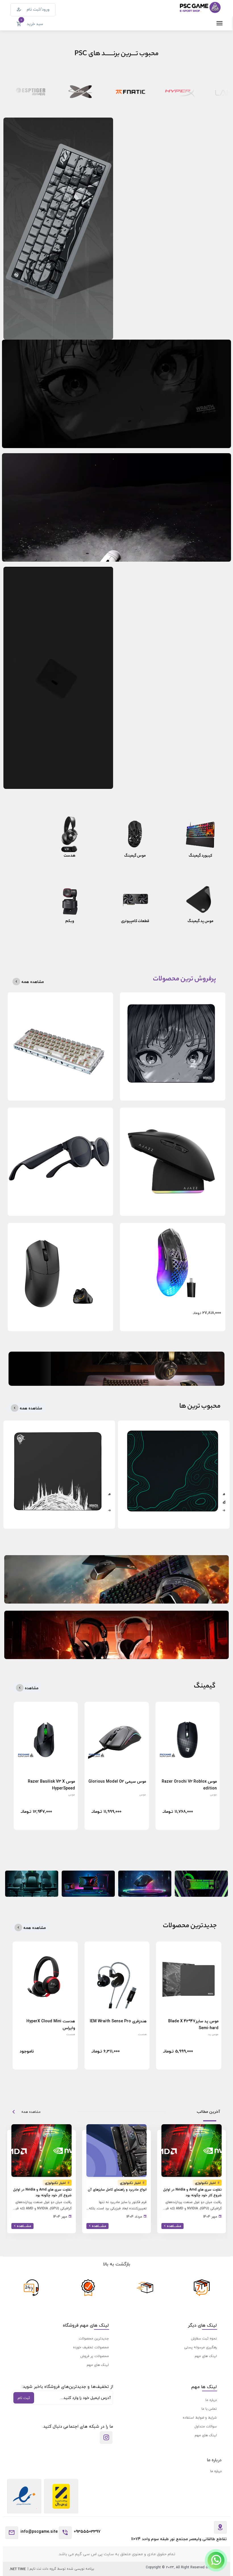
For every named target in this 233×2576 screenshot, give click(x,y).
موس (213, 1794)
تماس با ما (209, 2409)
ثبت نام (24, 2398)
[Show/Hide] (216, 2560)
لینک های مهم (206, 2356)
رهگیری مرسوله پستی (200, 2347)
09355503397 (87, 2531)
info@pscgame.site (39, 2531)
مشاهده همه (32, 982)
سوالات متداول (206, 2426)
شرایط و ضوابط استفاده (200, 2418)
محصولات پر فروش (95, 2356)
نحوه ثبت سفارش (204, 2338)
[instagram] (106, 2438)
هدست (142, 2034)
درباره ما (211, 2400)
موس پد (213, 2034)
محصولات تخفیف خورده (91, 2347)
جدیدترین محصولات (94, 2338)
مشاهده (31, 1688)
